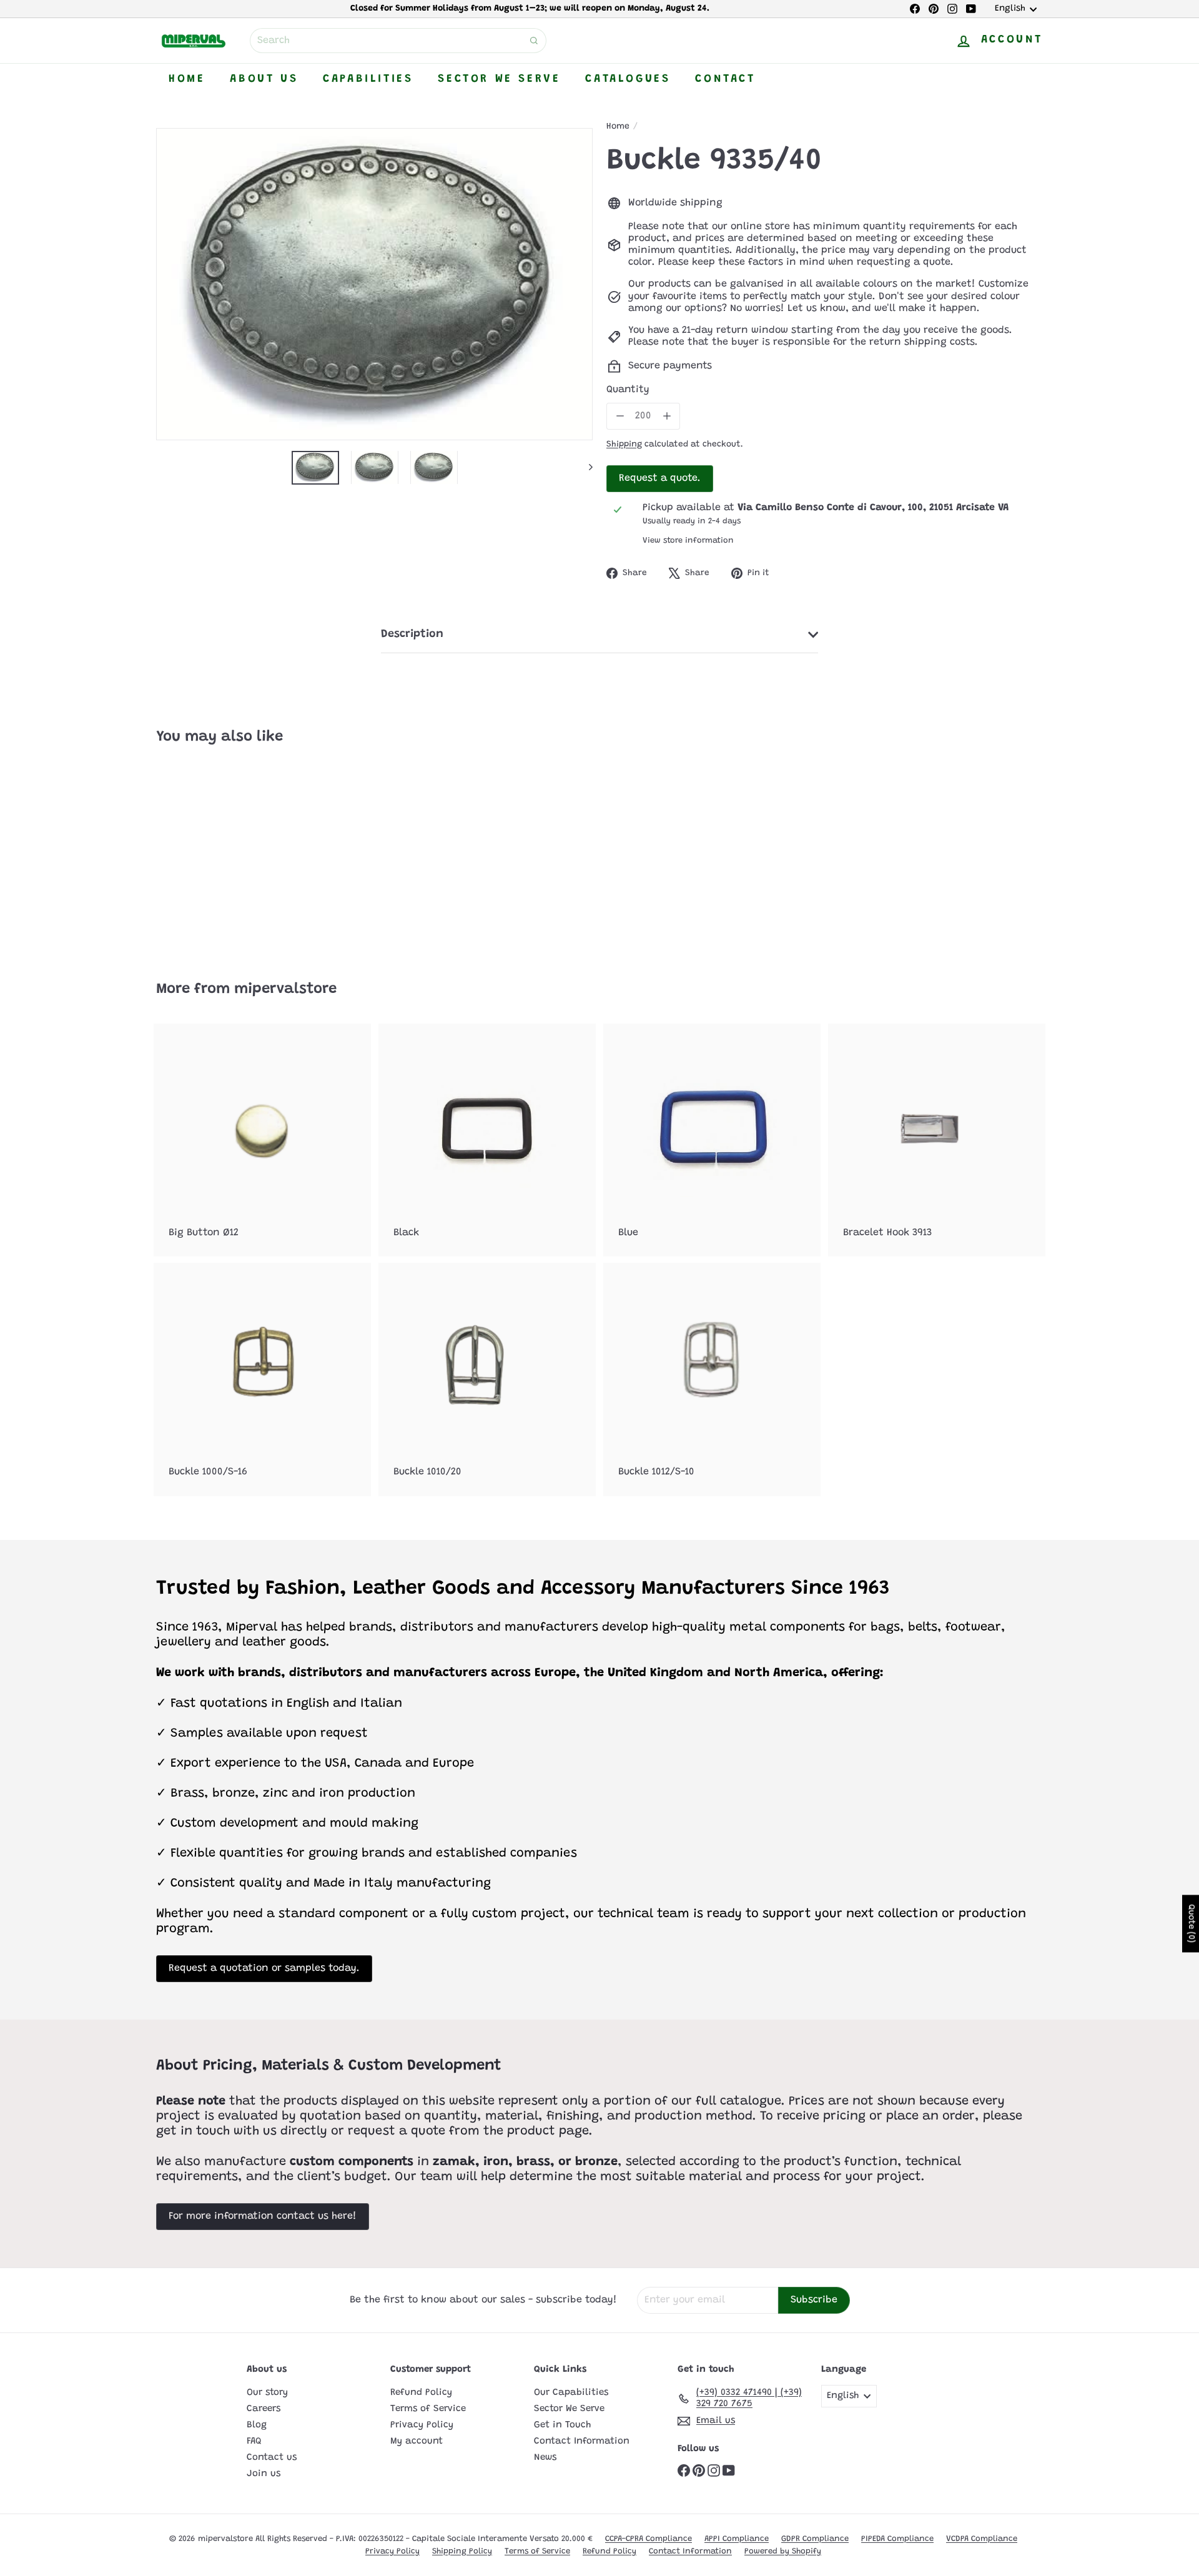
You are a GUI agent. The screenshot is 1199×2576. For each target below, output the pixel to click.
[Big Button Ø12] (262, 1140)
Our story (267, 2393)
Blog (257, 2425)
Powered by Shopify (783, 2551)
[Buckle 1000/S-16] (262, 1379)
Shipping (624, 445)
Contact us (272, 2458)
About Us (264, 79)
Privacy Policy (422, 2425)
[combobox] (398, 41)
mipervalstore (285, 989)
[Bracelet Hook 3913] (937, 1140)
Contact (725, 79)
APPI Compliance (737, 2539)
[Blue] (712, 1140)
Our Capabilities (571, 2393)
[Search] (534, 41)
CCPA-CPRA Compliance (649, 2539)
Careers (264, 2409)
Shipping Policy (462, 2551)
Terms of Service (428, 2409)
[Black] (487, 1140)
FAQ (254, 2441)
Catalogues (628, 79)
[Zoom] (374, 284)
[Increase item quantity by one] (667, 416)
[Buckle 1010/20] (487, 1379)
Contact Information (582, 2441)
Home (187, 79)
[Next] (585, 467)
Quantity (628, 390)
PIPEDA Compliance (897, 2539)
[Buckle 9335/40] (225, 854)
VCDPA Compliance (982, 2539)
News (545, 2458)
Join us (264, 2474)
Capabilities (368, 79)
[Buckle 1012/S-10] (712, 1379)
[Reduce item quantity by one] (620, 416)
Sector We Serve (499, 79)
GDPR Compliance (815, 2539)
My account (417, 2441)
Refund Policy (421, 2393)
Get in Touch (562, 2425)
